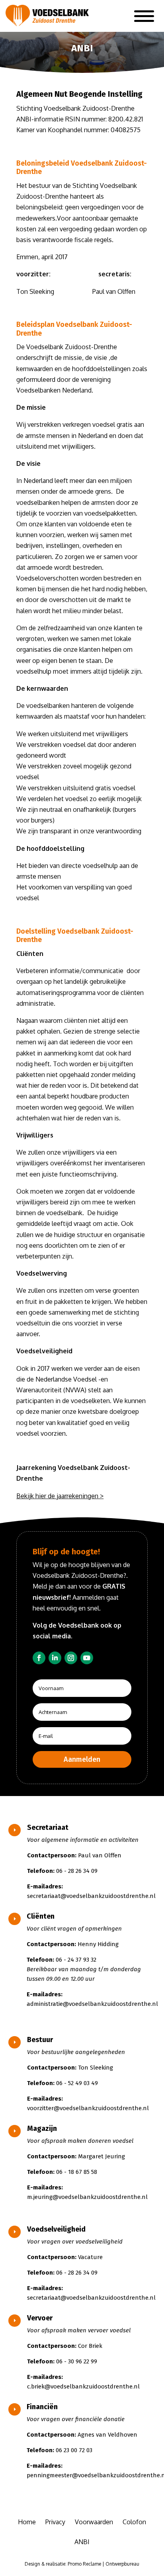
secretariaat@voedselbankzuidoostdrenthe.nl (91, 1896)
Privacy (55, 2522)
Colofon (134, 2522)
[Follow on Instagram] (71, 1658)
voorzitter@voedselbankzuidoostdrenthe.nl (88, 2108)
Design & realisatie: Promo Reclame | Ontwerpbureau (82, 2564)
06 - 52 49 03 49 (77, 2083)
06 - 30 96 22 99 (77, 2361)
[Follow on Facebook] (39, 1658)
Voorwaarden (94, 2522)
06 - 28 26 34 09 (77, 1871)
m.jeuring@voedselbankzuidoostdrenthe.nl (87, 2197)
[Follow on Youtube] (87, 1658)
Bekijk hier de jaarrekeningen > (60, 1496)
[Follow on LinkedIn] (55, 1658)
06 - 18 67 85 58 (77, 2172)
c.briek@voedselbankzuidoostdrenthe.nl (83, 2386)
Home (27, 2522)
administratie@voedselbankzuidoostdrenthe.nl (92, 2004)
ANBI (82, 2542)
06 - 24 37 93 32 (76, 1960)
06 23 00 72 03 (74, 2450)
